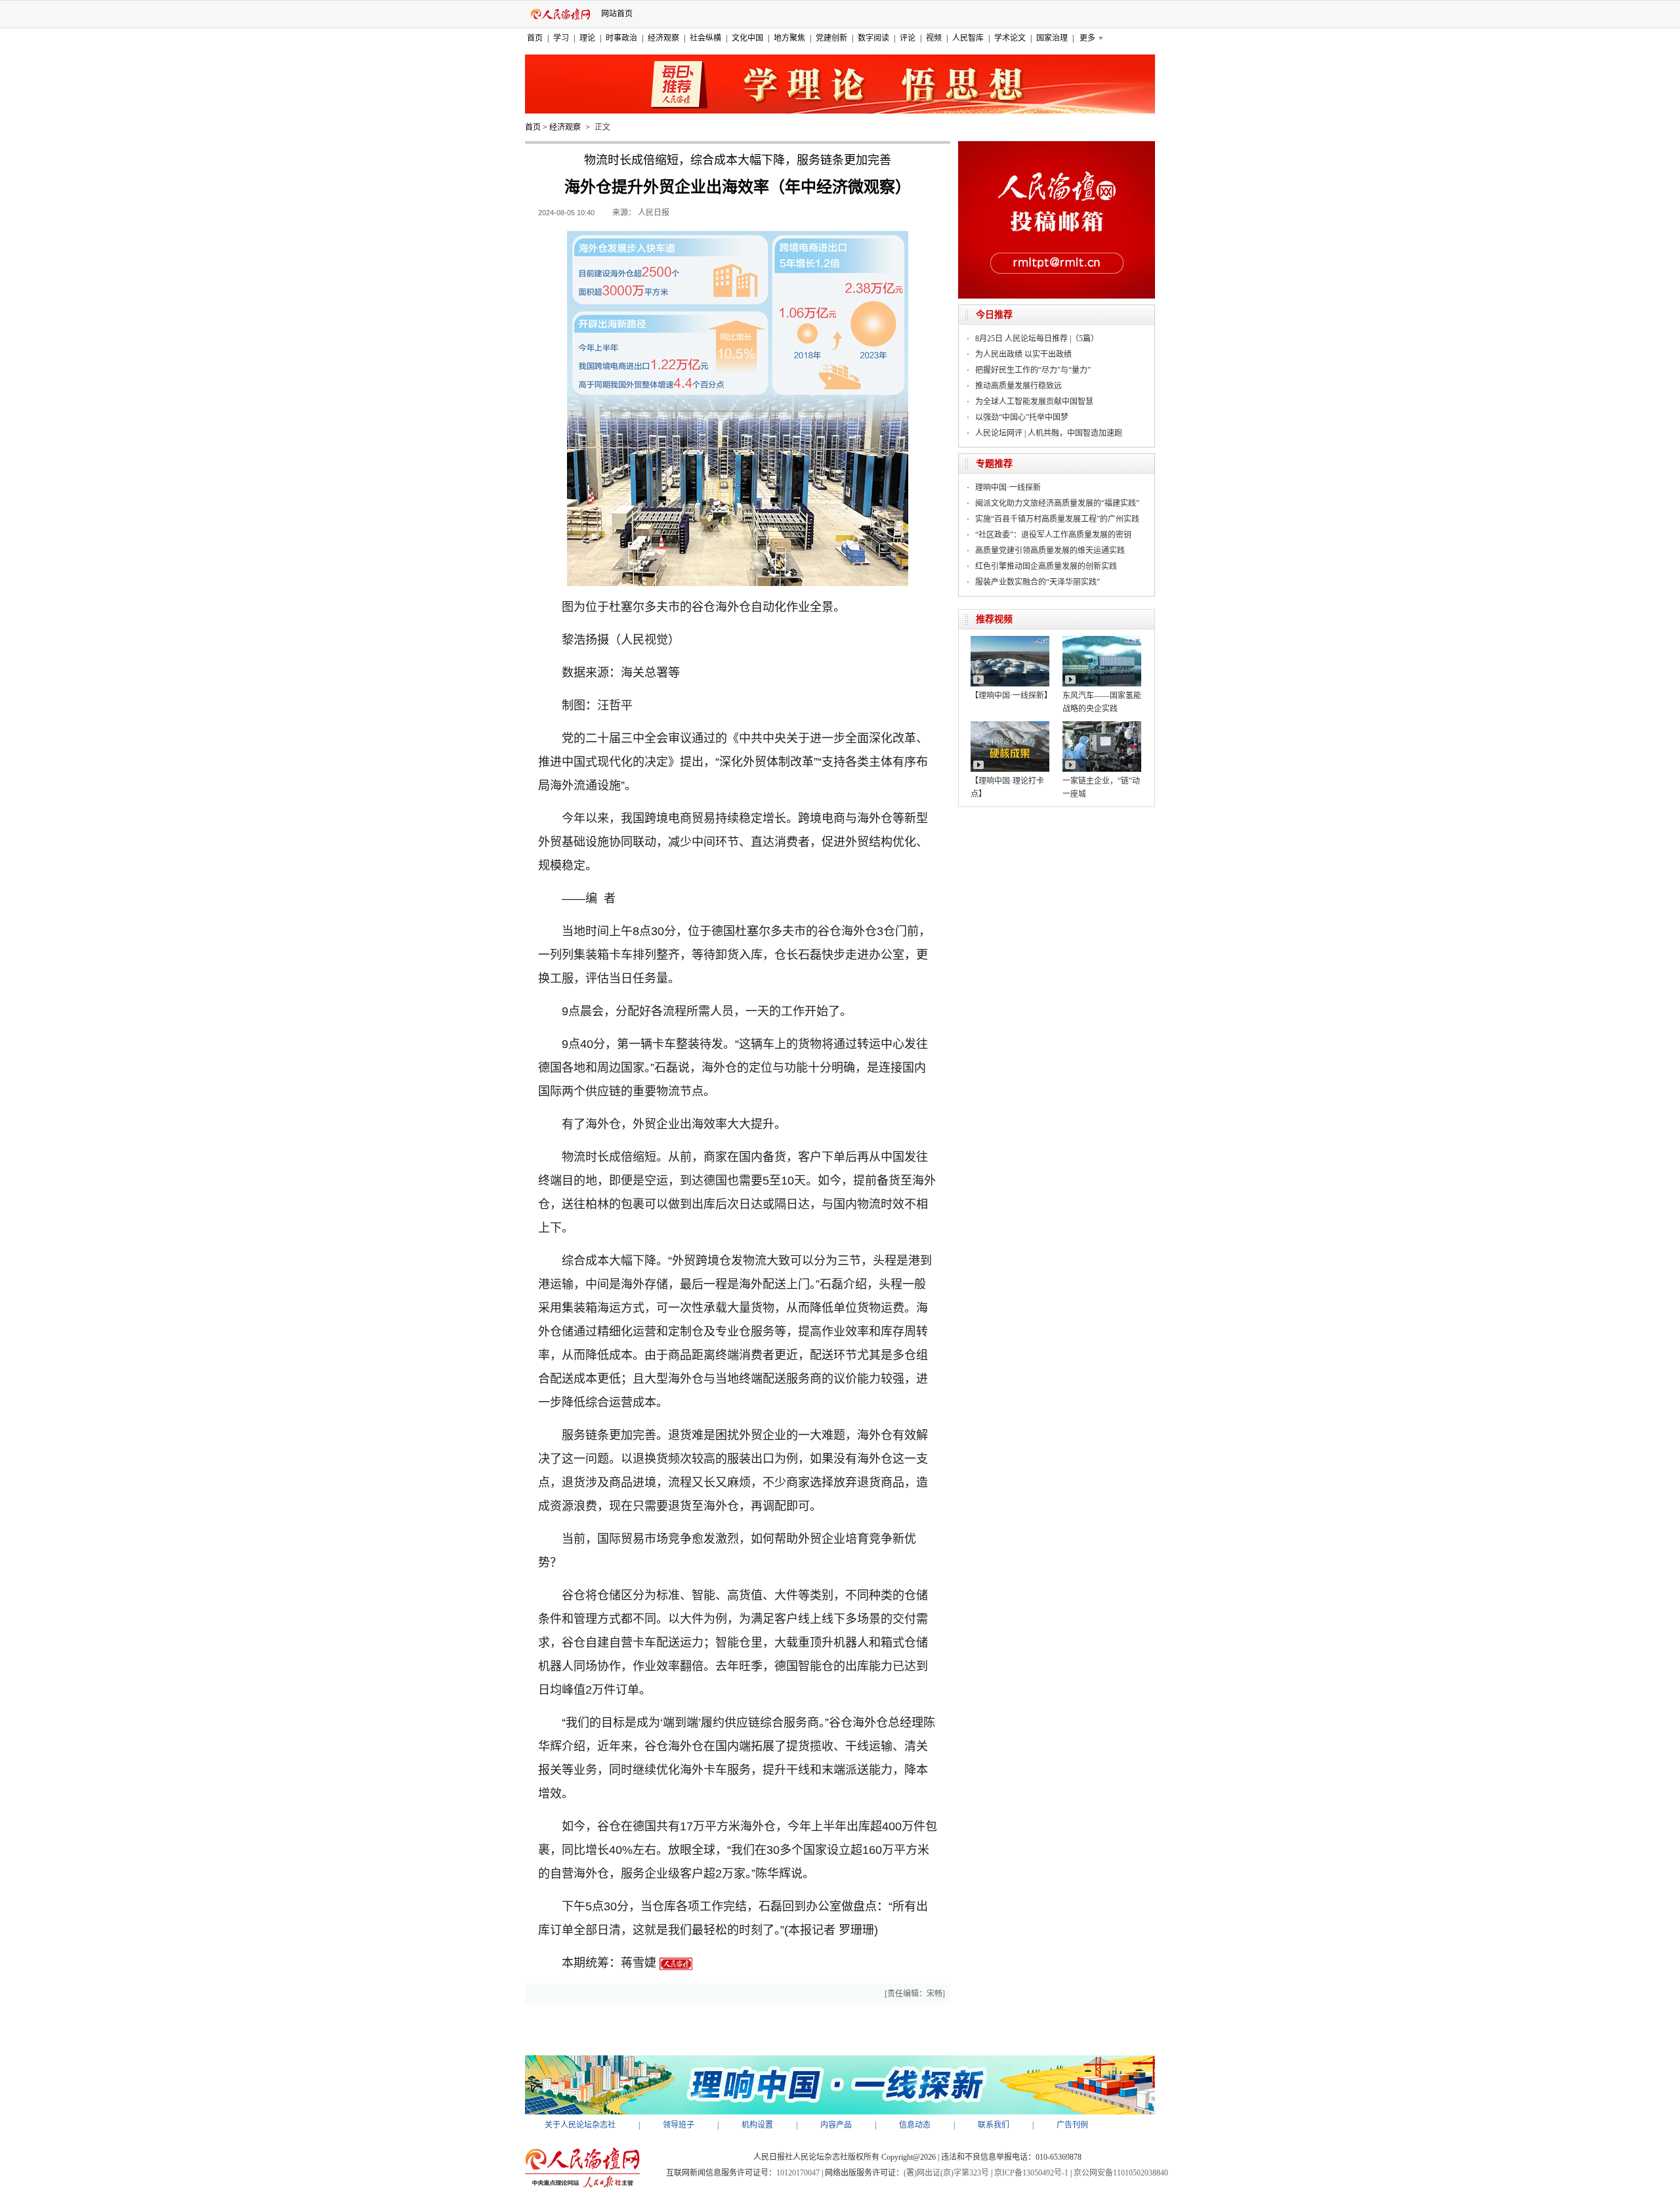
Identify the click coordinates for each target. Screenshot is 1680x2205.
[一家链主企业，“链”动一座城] (1102, 726)
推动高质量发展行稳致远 (1018, 386)
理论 (587, 38)
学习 (561, 38)
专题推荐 (994, 464)
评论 (908, 38)
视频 (934, 38)
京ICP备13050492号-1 (1031, 2173)
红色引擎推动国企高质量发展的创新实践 (1046, 566)
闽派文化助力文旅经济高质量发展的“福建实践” (1057, 503)
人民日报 (654, 213)
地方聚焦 (789, 38)
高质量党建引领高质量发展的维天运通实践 (1050, 551)
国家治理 (1052, 38)
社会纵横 (705, 38)
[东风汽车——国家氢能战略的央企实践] (1102, 640)
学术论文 (1010, 38)
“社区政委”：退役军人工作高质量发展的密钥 (1053, 535)
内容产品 (836, 2125)
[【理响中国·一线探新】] (1010, 640)
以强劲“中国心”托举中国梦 (1022, 417)
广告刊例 (1072, 2125)
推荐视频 (994, 619)
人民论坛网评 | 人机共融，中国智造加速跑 (1049, 433)
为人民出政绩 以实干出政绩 (1023, 354)
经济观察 (663, 38)
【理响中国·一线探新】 (1011, 696)
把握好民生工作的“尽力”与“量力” (1033, 370)
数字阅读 (873, 38)
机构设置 (757, 2125)
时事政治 (621, 38)
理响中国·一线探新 (1008, 488)
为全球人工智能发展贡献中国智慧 (1034, 402)
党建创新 (831, 38)
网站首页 (617, 14)
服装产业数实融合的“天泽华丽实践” (1038, 582)
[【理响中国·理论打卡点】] (1010, 726)
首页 (535, 38)
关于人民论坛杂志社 (580, 2125)
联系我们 (994, 2125)
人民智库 (968, 38)
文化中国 (747, 38)
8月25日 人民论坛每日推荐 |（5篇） (1037, 339)
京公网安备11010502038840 (1121, 2173)
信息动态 (915, 2125)
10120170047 (798, 2173)
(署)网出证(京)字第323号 (946, 2173)
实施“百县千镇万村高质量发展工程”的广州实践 (1057, 519)
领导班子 (679, 2125)
